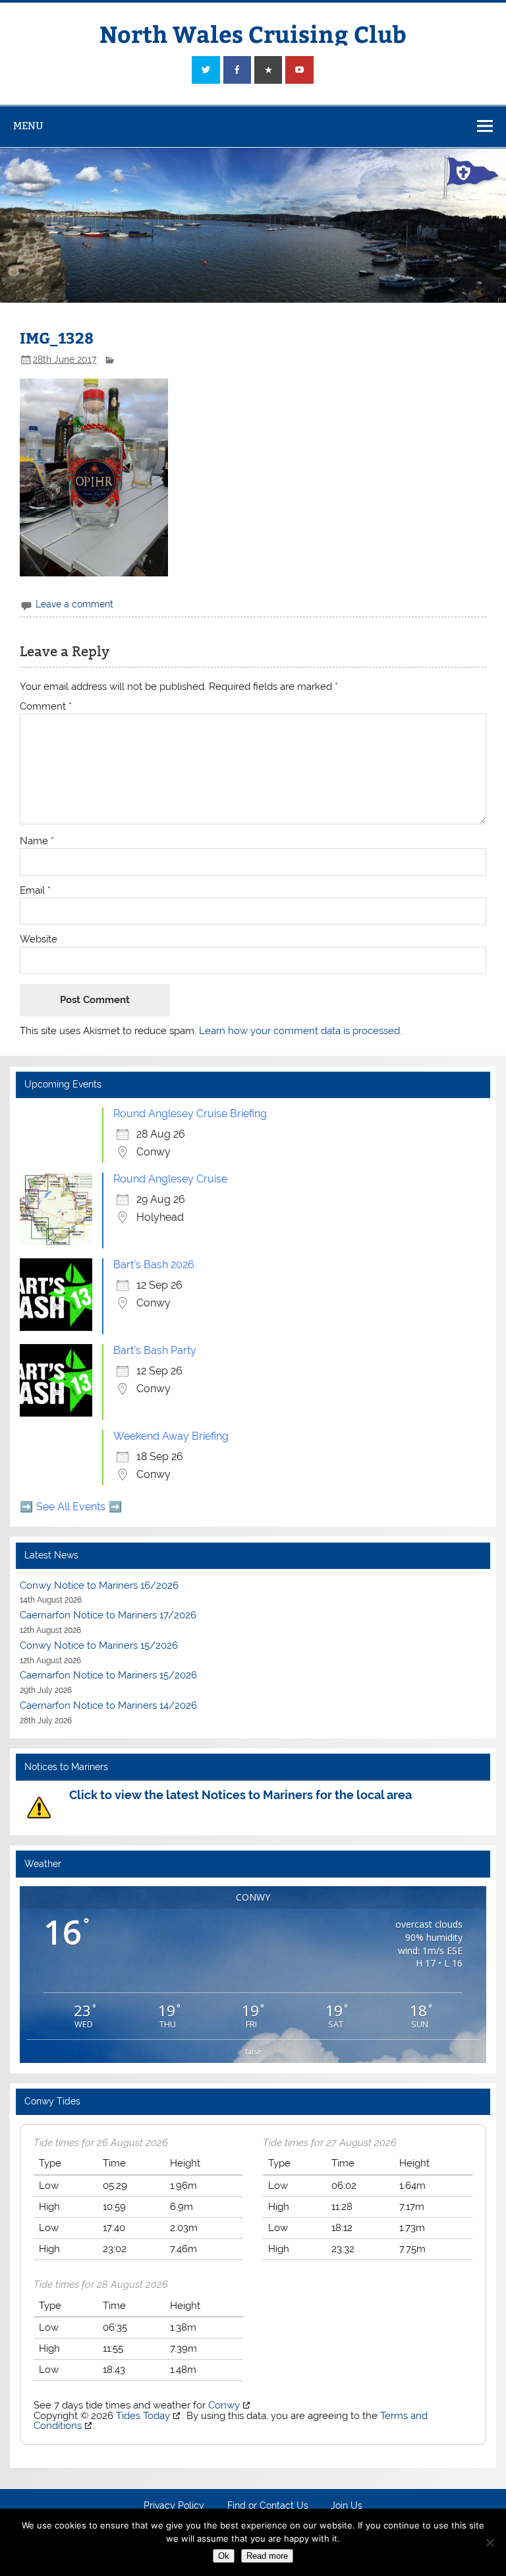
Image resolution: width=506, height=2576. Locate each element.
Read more (267, 2556)
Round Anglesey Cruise (170, 1179)
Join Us (347, 2506)
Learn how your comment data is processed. (300, 1031)
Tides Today (143, 2416)
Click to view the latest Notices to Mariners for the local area (240, 1795)
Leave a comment (74, 604)
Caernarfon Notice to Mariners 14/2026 (108, 1705)
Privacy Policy (174, 2506)
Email (35, 891)
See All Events (71, 1507)
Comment (46, 707)
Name (37, 841)
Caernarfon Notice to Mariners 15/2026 (108, 1675)
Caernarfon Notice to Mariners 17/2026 (108, 1615)
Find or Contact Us (268, 2506)
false (253, 2051)
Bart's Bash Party (155, 1350)
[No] (490, 2542)
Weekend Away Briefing (171, 1436)
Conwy (224, 2405)
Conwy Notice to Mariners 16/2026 (99, 1585)
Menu (28, 126)
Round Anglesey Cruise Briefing (190, 1114)
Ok (224, 2556)
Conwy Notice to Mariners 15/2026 (99, 1645)
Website (39, 939)
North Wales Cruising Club (253, 33)
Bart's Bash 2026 (154, 1265)
